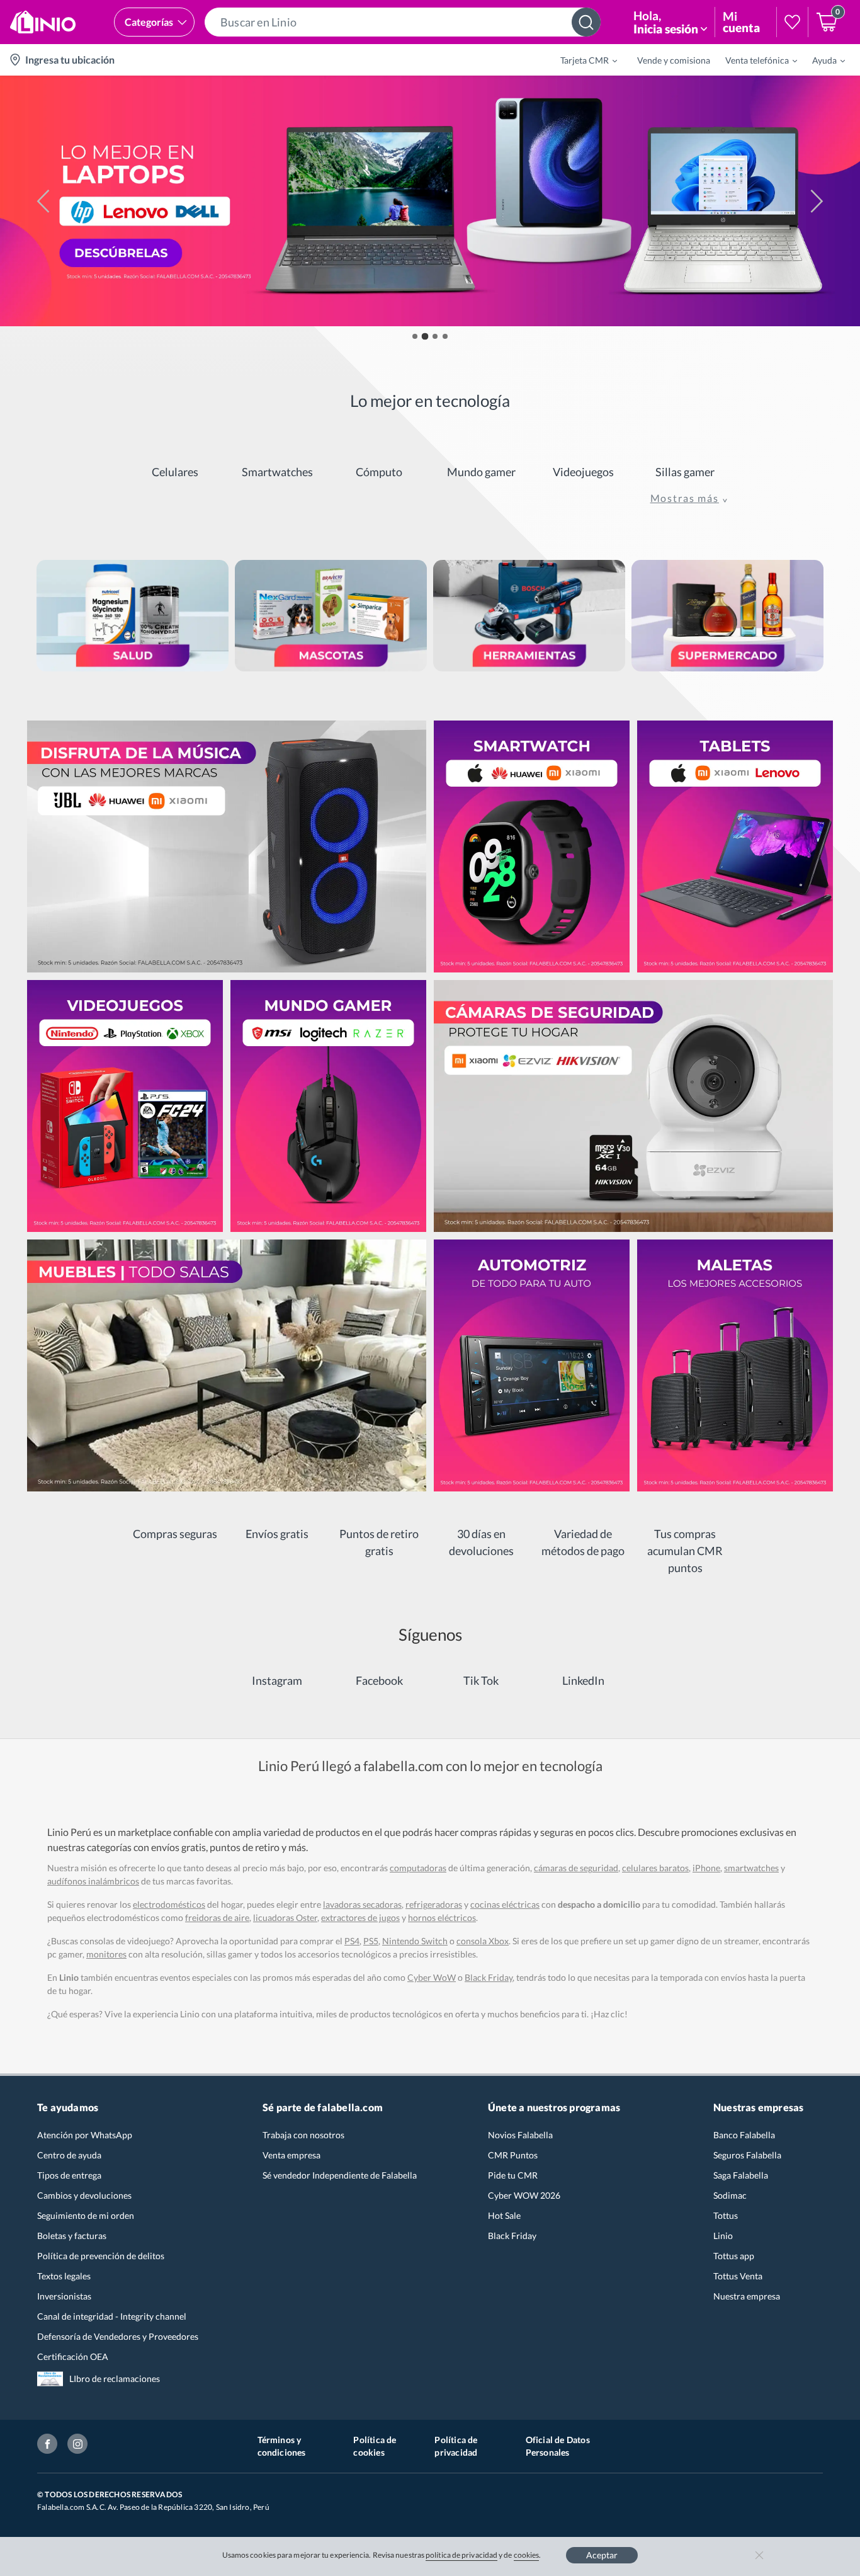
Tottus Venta (738, 2276)
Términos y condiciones (282, 2446)
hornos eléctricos (442, 1918)
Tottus (726, 2215)
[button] (403, 22)
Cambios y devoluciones (84, 2195)
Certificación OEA (73, 2357)
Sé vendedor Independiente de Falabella (340, 2175)
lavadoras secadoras (362, 1904)
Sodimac (730, 2195)
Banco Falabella (744, 2135)
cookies (527, 2555)
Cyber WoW (432, 1977)
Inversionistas (64, 2296)
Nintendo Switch (415, 1941)
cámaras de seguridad (576, 1868)
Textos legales (64, 2276)
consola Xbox (483, 1941)
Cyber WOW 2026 (524, 2195)
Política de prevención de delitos (101, 2256)
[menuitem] (581, 60)
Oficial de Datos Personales (558, 2446)
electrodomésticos (169, 1904)
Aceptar (602, 2555)
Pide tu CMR (513, 2175)
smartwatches (751, 1868)
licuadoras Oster (285, 1918)
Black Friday (512, 2236)
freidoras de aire (217, 1918)
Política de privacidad (456, 2446)
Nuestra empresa (747, 2296)
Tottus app (734, 2256)
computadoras (418, 1868)
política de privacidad (461, 2555)
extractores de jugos (360, 1918)
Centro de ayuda (69, 2155)
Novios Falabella (520, 2135)
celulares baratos (655, 1868)
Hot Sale (504, 2215)
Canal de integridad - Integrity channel (112, 2316)
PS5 (371, 1941)
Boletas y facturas (72, 2236)
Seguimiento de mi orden (86, 2215)
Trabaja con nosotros (303, 2135)
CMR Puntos (513, 2155)
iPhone (706, 1868)
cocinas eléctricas (505, 1904)
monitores (106, 1954)
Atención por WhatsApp (85, 2135)
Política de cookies (375, 2446)
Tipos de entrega (69, 2175)
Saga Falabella (741, 2175)
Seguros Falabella (747, 2155)
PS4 (352, 1941)
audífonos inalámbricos (93, 1881)
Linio (723, 2236)
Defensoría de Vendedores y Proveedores (118, 2336)
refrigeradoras (434, 1904)
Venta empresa (291, 2155)
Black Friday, (489, 1977)
